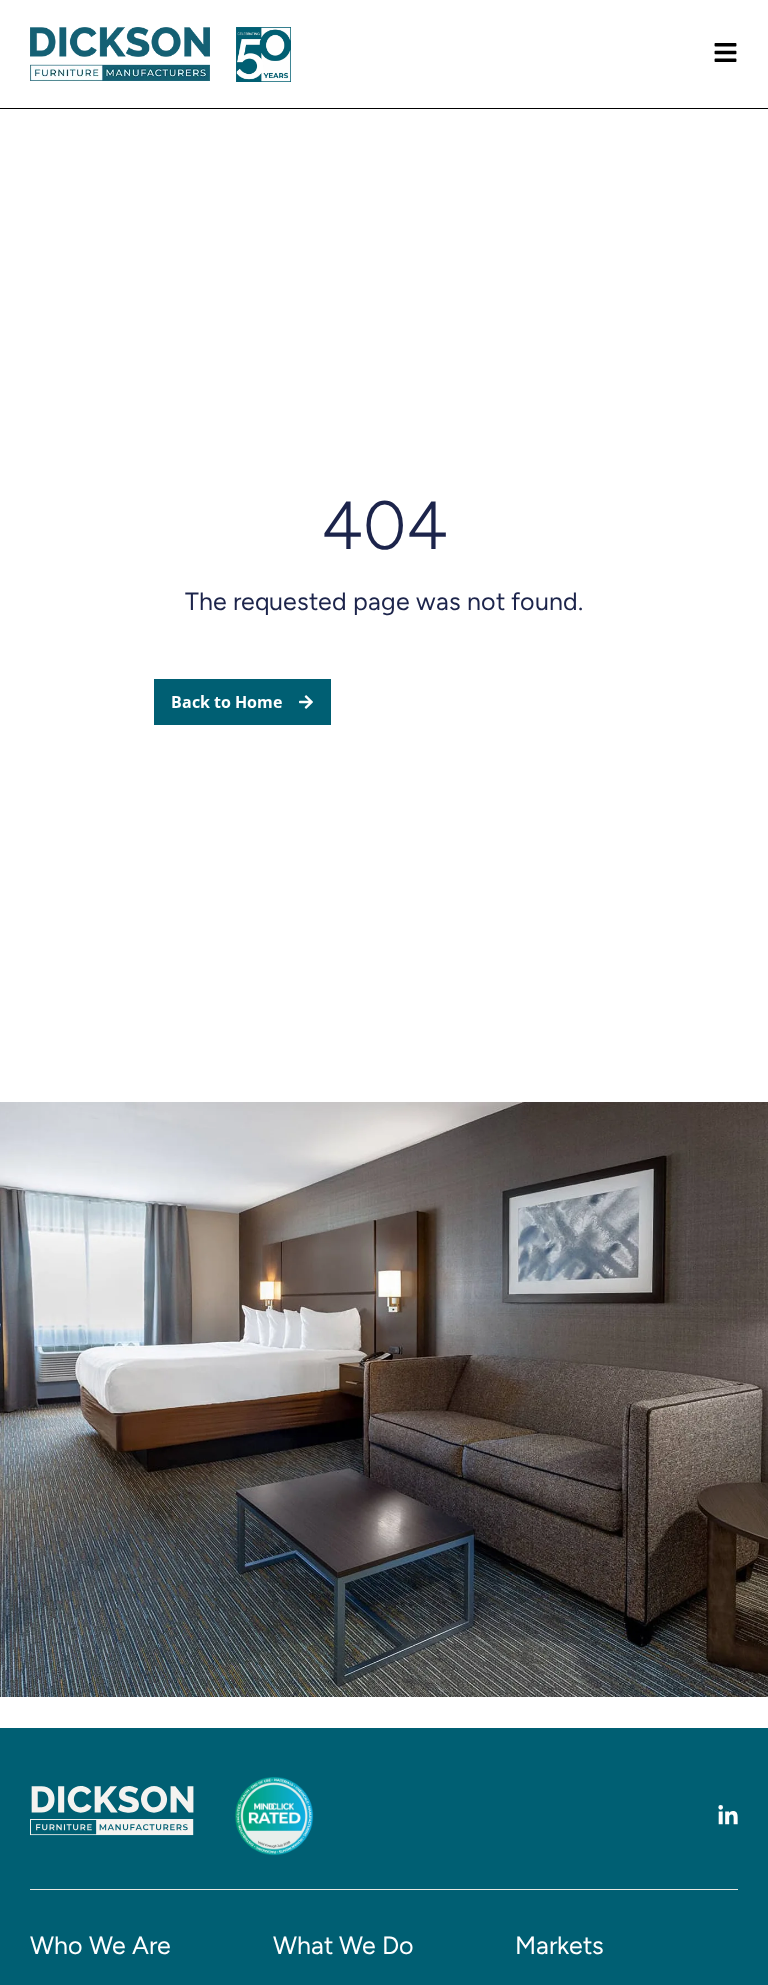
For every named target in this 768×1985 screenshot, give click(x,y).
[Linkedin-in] (728, 1816)
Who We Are (100, 1945)
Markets (559, 1945)
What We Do (343, 1945)
